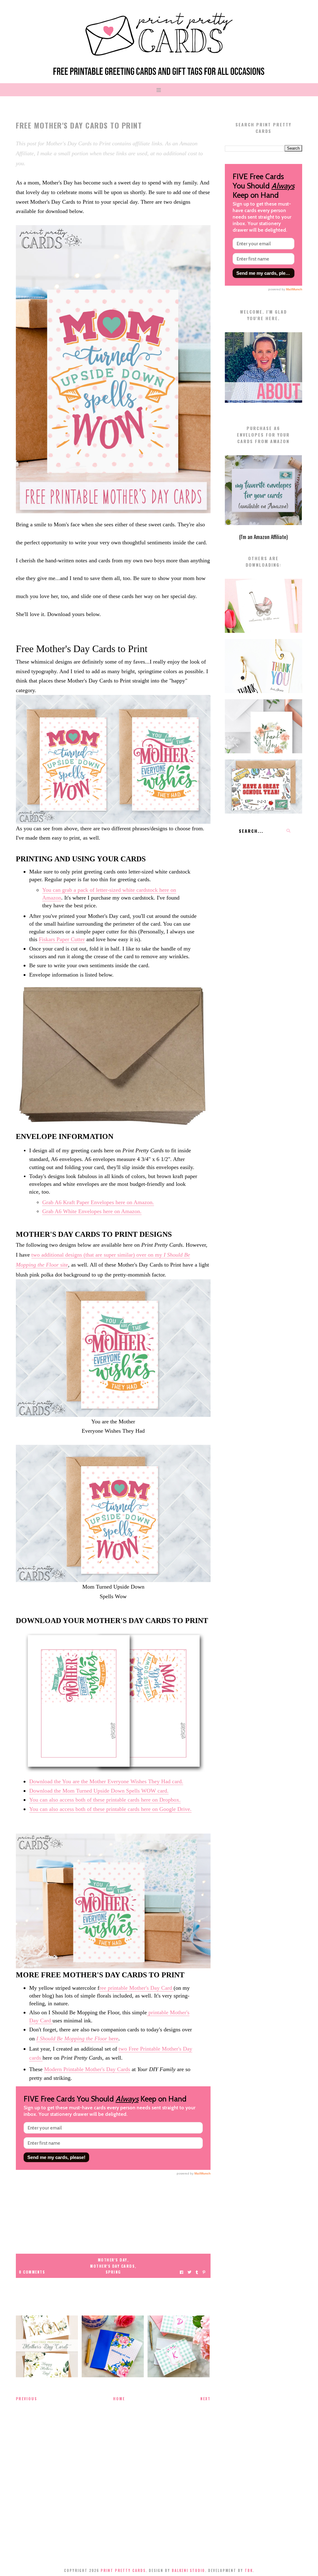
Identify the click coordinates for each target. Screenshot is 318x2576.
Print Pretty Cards (123, 2570)
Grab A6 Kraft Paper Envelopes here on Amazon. (98, 1202)
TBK (249, 2570)
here (77, 2039)
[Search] (288, 831)
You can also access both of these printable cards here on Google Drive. (110, 1809)
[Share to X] (189, 2272)
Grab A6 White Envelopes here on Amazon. (92, 1211)
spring (113, 2272)
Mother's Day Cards (112, 2266)
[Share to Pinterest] (204, 2272)
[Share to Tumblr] (197, 2272)
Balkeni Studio (188, 2570)
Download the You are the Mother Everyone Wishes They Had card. (106, 1781)
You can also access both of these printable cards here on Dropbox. (105, 1800)
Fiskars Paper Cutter (62, 939)
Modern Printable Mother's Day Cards (87, 2069)
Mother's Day (113, 2260)
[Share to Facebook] (182, 2272)
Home (119, 2399)
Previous (27, 2399)
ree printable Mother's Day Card (136, 1988)
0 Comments (32, 2272)
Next (205, 2399)
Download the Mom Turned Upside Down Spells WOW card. (99, 1791)
